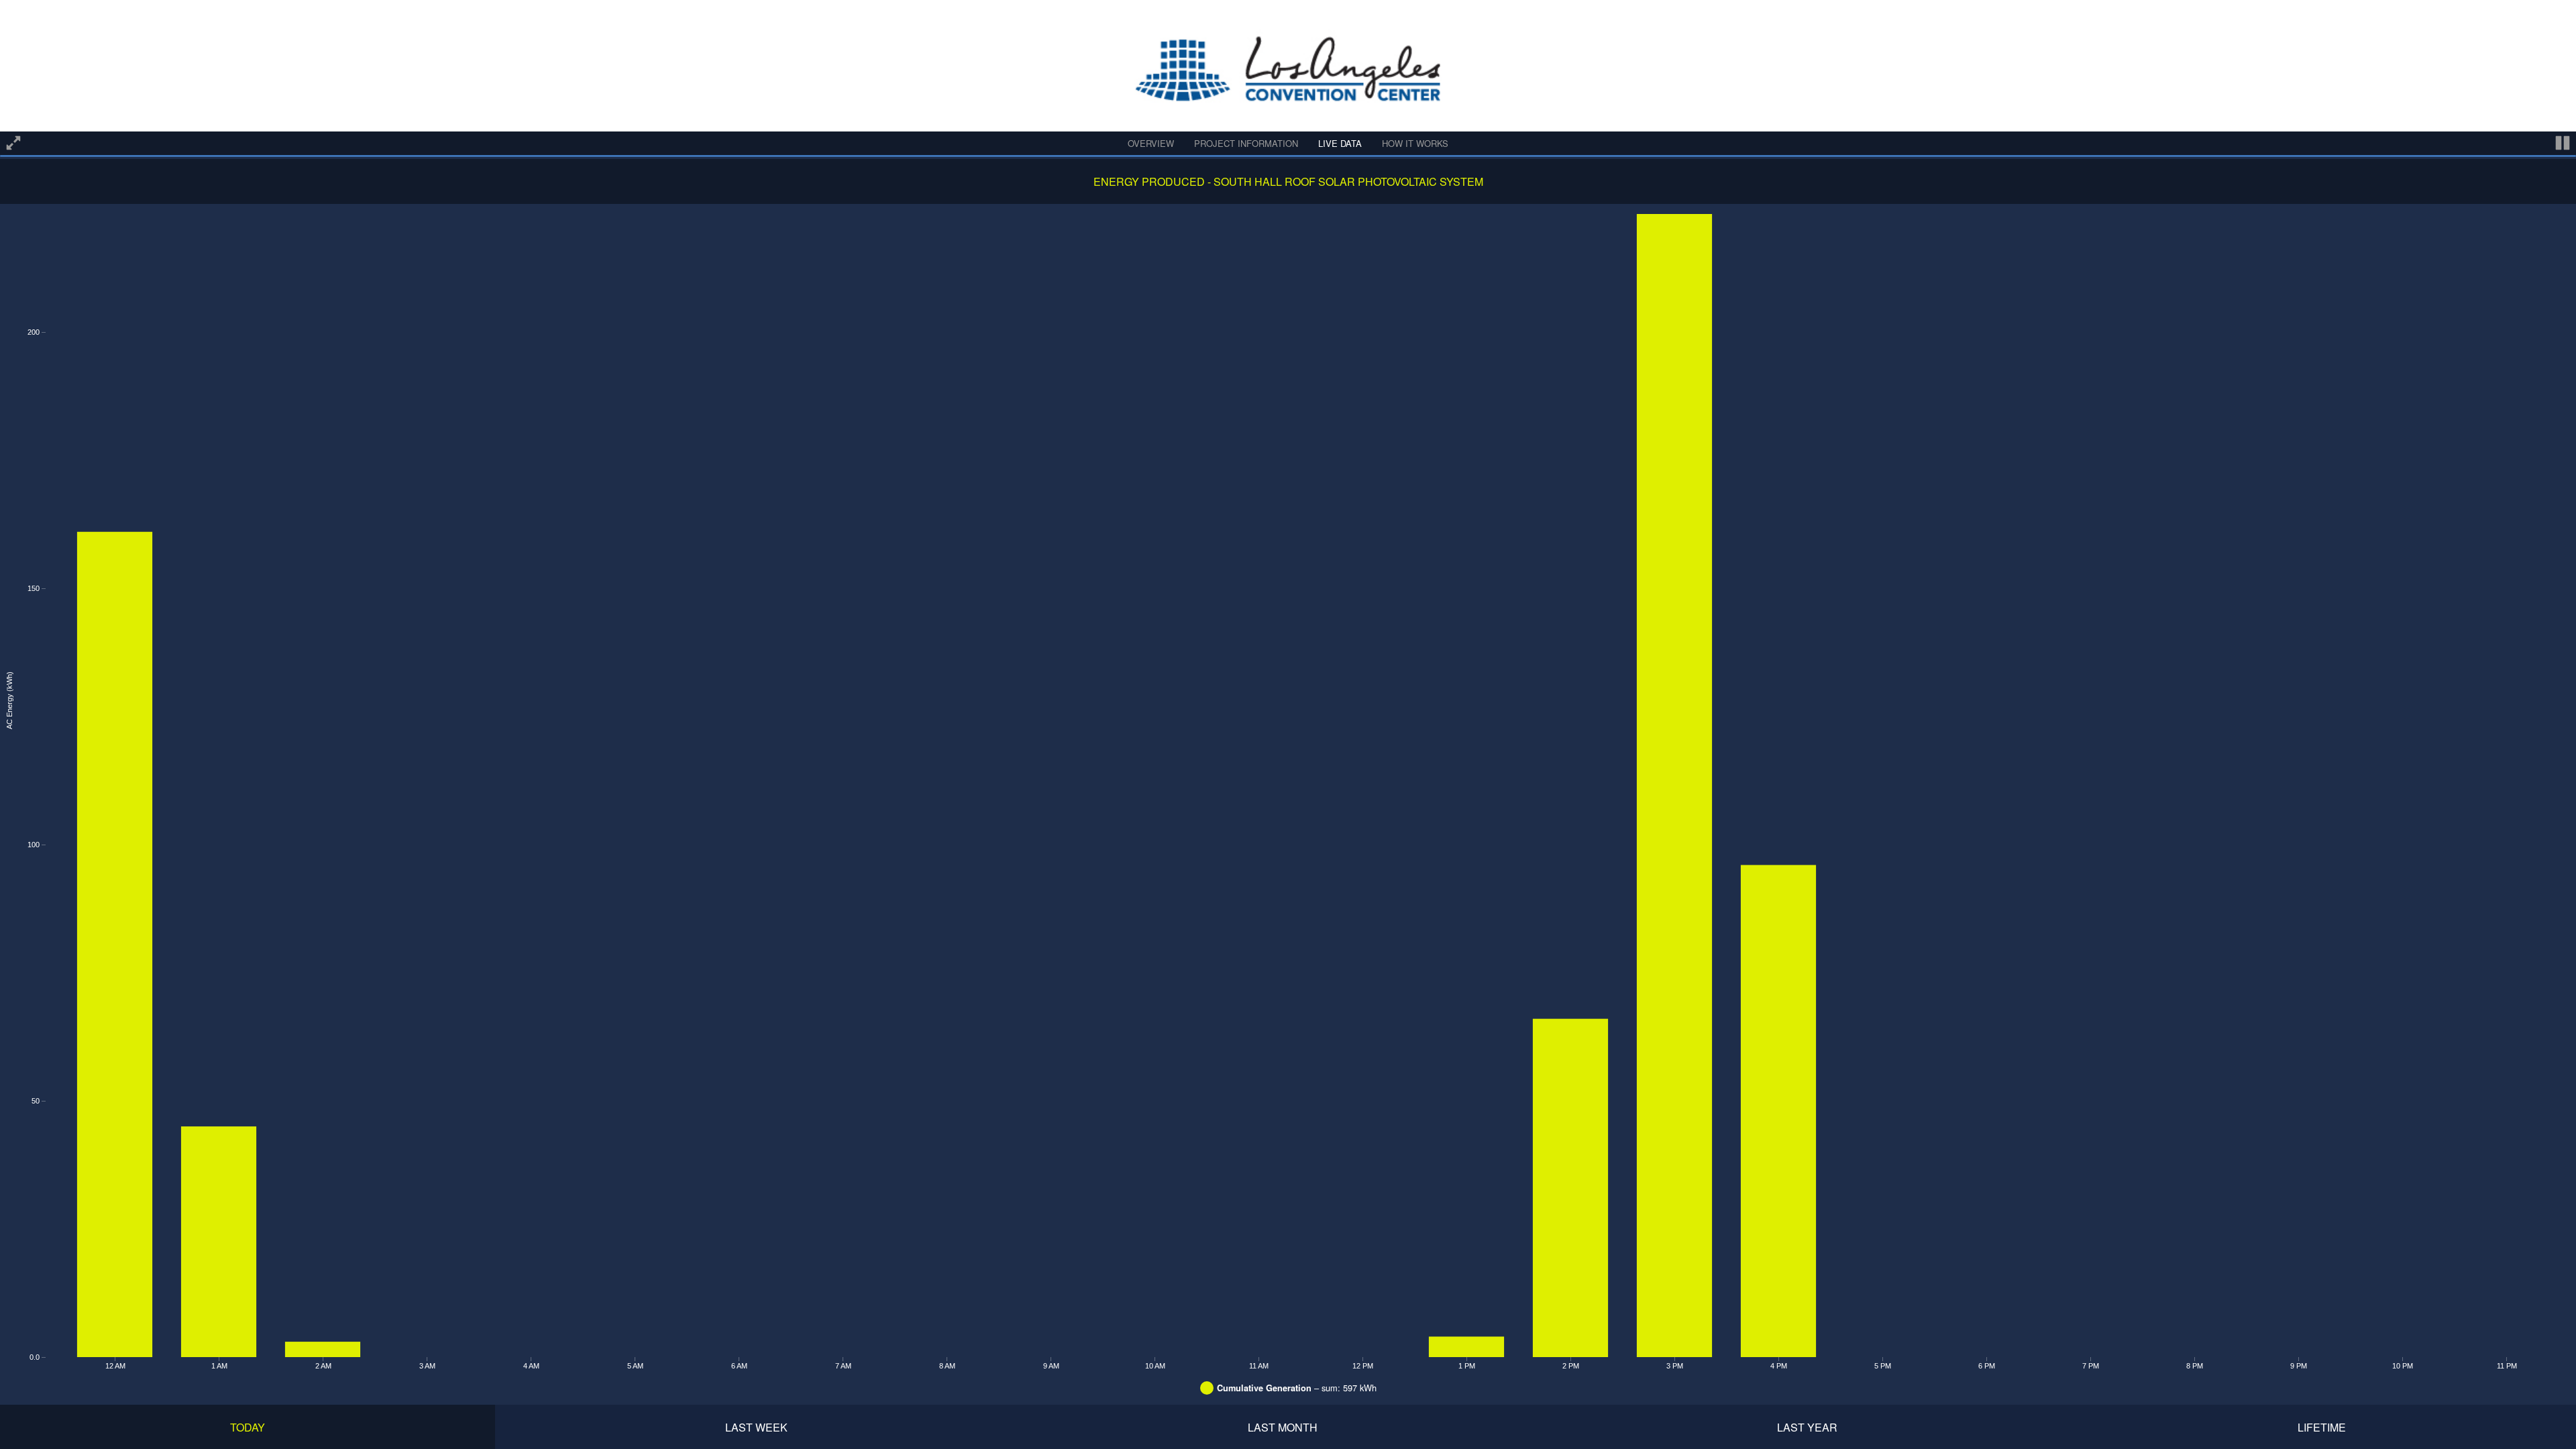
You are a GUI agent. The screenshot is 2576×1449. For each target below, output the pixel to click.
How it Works (1415, 143)
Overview (1151, 143)
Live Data (1340, 143)
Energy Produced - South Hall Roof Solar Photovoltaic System (1288, 181)
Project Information (1246, 143)
